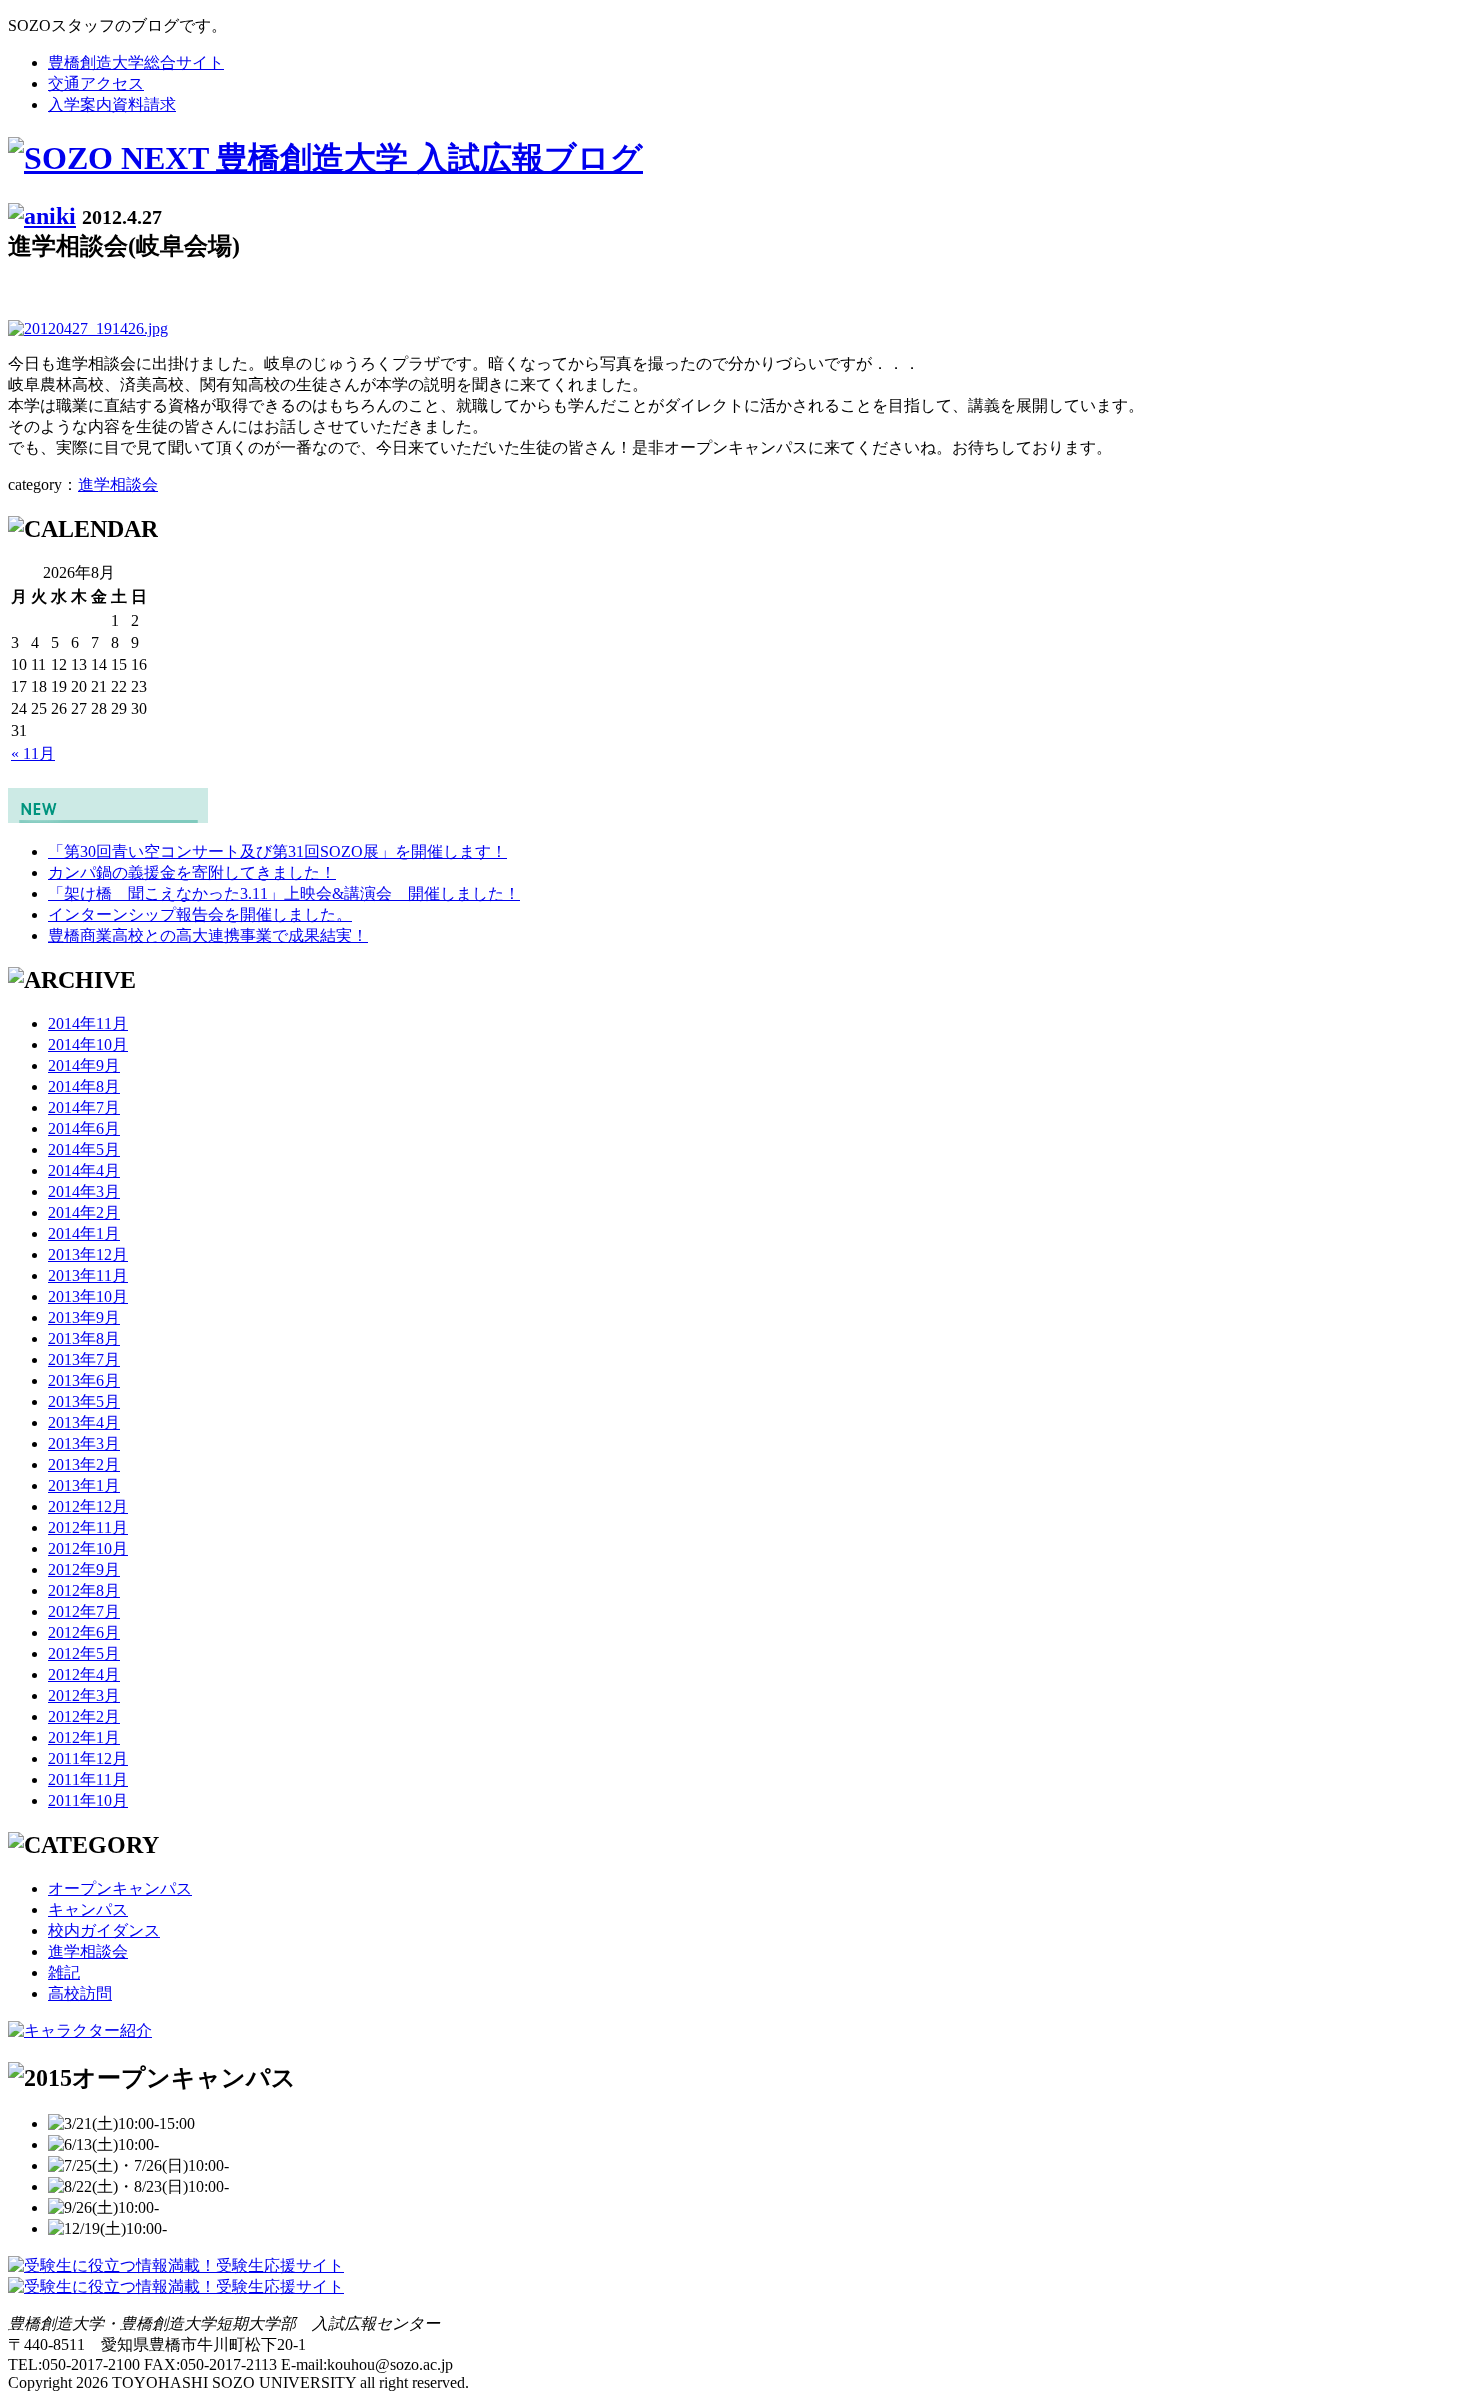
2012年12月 (88, 1506)
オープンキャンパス (120, 1888)
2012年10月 (88, 1548)
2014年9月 (84, 1065)
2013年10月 (88, 1296)
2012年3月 (84, 1695)
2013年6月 (84, 1380)
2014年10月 (88, 1044)
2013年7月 (84, 1359)
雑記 (64, 1972)
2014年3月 (84, 1191)
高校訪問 (80, 1993)
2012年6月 (84, 1632)
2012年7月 (84, 1611)
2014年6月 (84, 1128)
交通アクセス (96, 83)
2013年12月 (88, 1254)
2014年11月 (88, 1023)
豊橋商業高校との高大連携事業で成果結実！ (208, 935)
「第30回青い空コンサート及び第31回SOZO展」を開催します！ (277, 851)
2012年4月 (84, 1674)
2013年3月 (84, 1443)
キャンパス (88, 1909)
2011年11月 (88, 1779)
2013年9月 (84, 1317)
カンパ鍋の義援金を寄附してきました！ (192, 872)
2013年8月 (84, 1338)
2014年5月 (84, 1149)
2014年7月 (84, 1107)
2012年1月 (84, 1737)
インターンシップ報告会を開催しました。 (200, 914)
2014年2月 (84, 1212)
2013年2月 (84, 1464)
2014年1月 (84, 1233)
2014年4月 (84, 1170)
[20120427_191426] (88, 328)
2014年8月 (84, 1086)
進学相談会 (118, 484)
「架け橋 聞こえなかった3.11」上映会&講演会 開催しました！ (284, 893)
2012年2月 (84, 1716)
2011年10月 (88, 1800)
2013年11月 (88, 1275)
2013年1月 (84, 1485)
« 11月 (33, 753)
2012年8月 (84, 1590)
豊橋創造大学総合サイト (136, 62)
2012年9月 (84, 1569)
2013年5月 (84, 1401)
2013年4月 (84, 1422)
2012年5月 (84, 1653)
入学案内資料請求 (112, 104)
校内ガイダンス (104, 1930)
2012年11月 (88, 1527)
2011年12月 (88, 1758)
